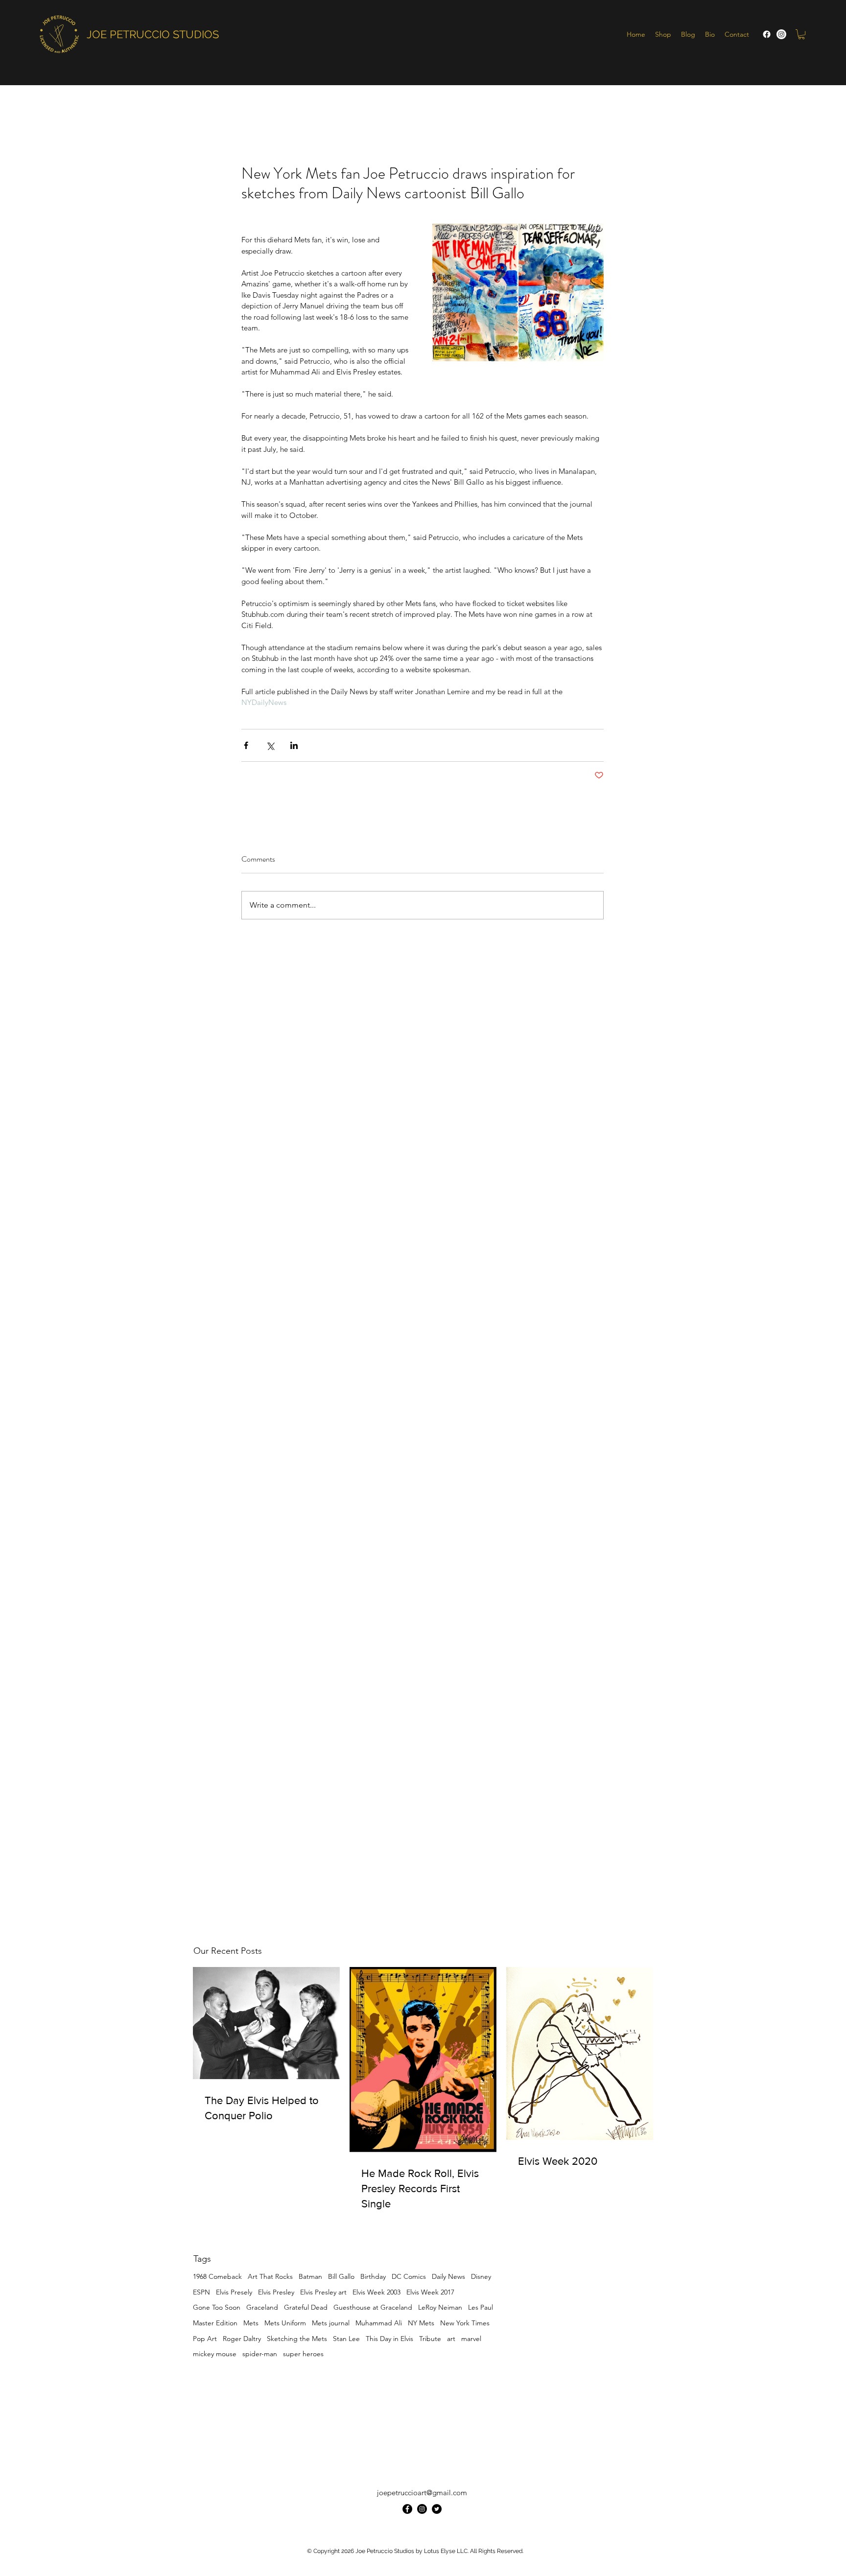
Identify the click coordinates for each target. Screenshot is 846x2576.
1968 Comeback (217, 2276)
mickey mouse (215, 2354)
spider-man (260, 2354)
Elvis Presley (276, 2292)
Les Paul (481, 2307)
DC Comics (409, 2276)
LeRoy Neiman (440, 2307)
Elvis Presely (234, 2292)
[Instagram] (781, 34)
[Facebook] (767, 34)
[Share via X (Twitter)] (270, 745)
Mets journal (331, 2323)
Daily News (448, 2276)
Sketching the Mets (297, 2339)
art (451, 2339)
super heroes (303, 2354)
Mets (251, 2323)
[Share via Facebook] (246, 745)
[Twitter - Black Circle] (437, 2509)
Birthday (373, 2276)
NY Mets (421, 2323)
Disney (481, 2276)
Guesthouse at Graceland (373, 2307)
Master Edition (215, 2323)
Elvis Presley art (323, 2292)
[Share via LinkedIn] (294, 745)
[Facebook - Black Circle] (407, 2509)
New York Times (465, 2323)
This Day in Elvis (389, 2339)
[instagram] (422, 2509)
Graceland (262, 2307)
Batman (310, 2276)
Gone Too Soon (217, 2307)
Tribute (430, 2339)
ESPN (201, 2292)
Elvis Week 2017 (430, 2292)
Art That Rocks (270, 2276)
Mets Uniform (285, 2323)
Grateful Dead (306, 2307)
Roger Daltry (242, 2339)
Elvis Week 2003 (376, 2292)
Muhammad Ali (379, 2323)
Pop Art (205, 2339)
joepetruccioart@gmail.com (422, 2493)
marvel (471, 2339)
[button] (801, 34)
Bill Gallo (341, 2276)
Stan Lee (346, 2339)
